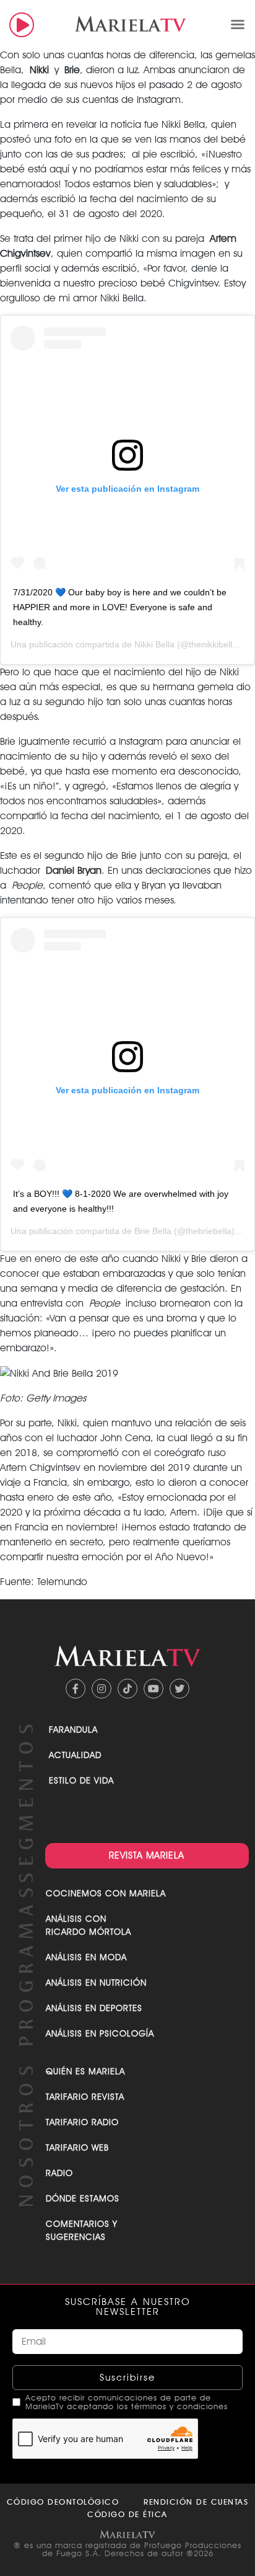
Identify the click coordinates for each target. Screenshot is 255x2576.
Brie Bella (153, 1231)
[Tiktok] (127, 1689)
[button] (238, 24)
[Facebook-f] (76, 1689)
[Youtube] (153, 1689)
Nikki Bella (154, 644)
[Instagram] (102, 1689)
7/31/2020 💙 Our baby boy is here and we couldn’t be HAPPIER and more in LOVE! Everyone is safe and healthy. (120, 607)
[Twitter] (179, 1689)
